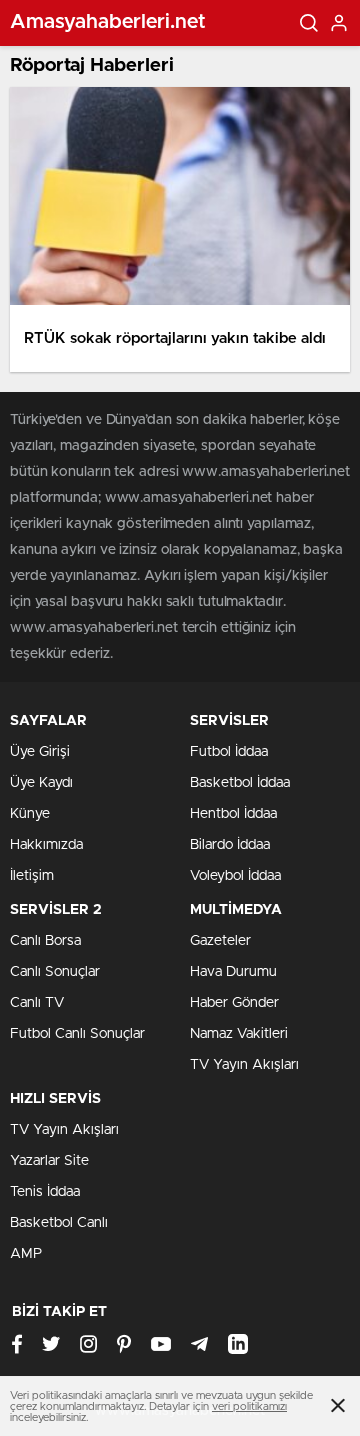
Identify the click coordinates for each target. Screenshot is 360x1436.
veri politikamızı (249, 1406)
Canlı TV (37, 1003)
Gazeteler (220, 941)
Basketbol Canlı (59, 1223)
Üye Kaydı (41, 783)
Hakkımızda (46, 845)
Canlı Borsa (45, 941)
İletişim (32, 876)
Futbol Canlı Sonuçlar (77, 1034)
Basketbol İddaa (240, 783)
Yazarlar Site (49, 1161)
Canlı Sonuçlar (55, 972)
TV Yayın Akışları (244, 1065)
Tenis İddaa (45, 1192)
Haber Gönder (234, 1003)
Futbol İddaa (229, 752)
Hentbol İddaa (233, 814)
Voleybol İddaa (235, 876)
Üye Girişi (40, 752)
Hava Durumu (233, 972)
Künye (30, 814)
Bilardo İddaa (230, 845)
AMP (26, 1254)
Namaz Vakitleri (239, 1034)
